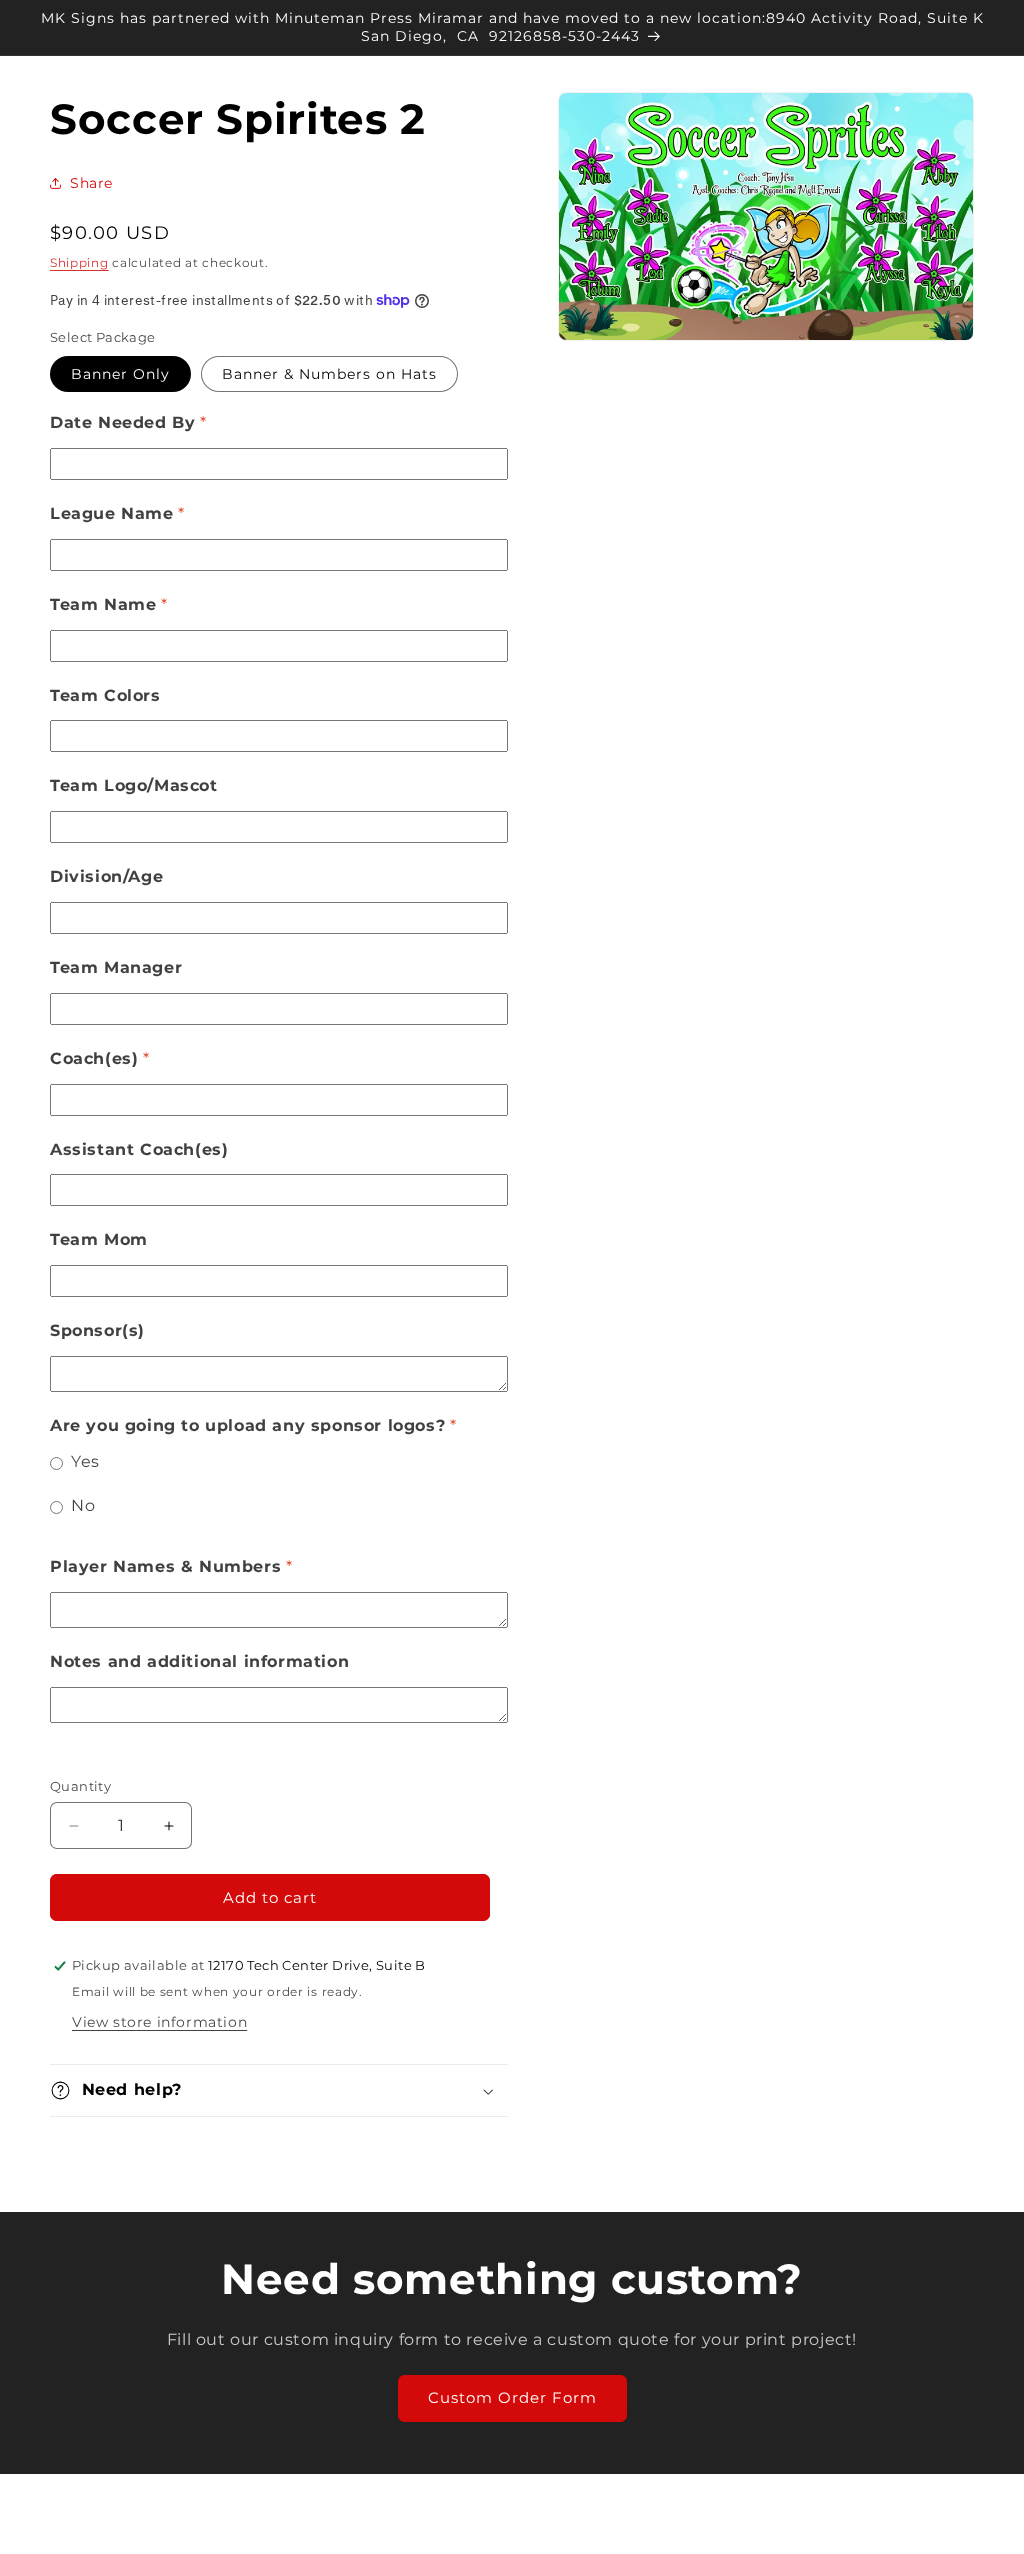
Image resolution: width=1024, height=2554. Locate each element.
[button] (279, 2090)
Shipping (79, 262)
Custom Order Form (512, 2397)
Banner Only (120, 374)
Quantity (80, 1786)
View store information (159, 2022)
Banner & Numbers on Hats (329, 374)
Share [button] (91, 183)
